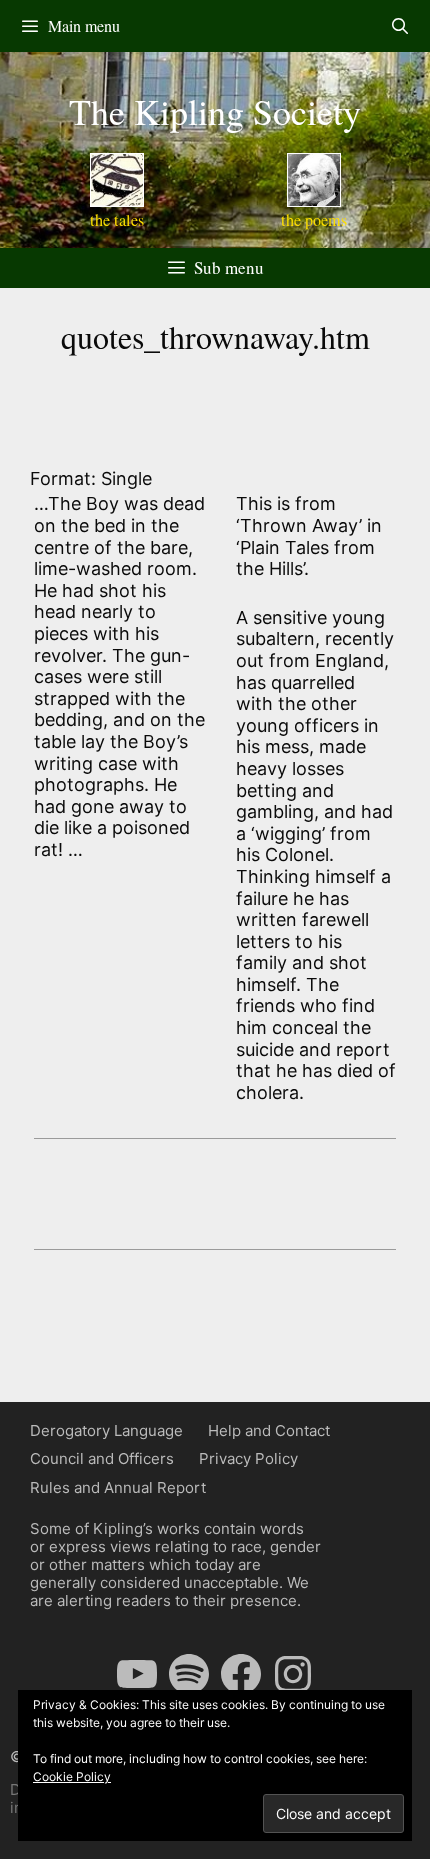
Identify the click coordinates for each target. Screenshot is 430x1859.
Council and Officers (102, 1458)
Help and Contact (269, 1430)
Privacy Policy (248, 1458)
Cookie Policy (72, 1776)
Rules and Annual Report (118, 1487)
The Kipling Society (215, 111)
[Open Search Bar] (399, 26)
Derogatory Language (106, 1430)
